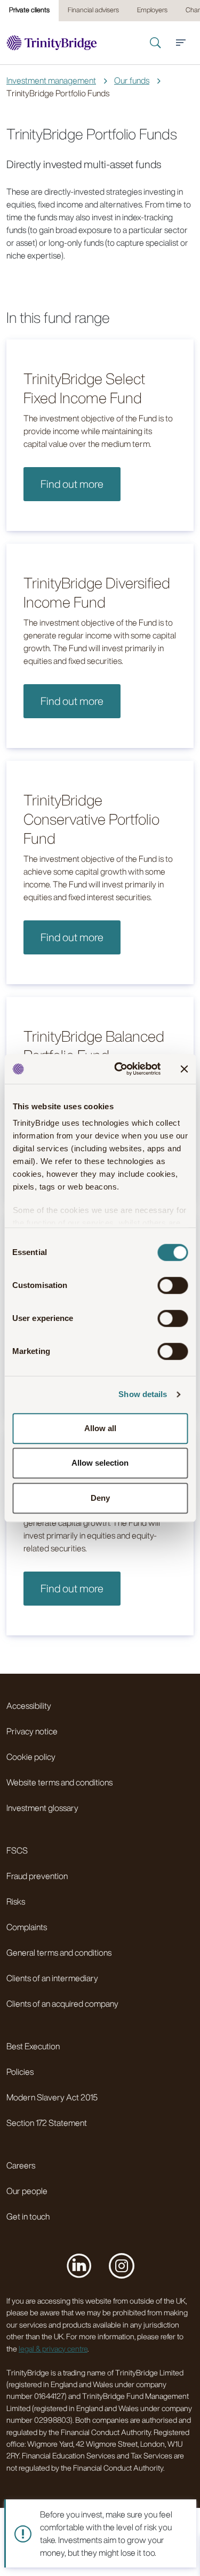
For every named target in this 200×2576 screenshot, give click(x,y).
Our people (27, 2191)
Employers (152, 10)
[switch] (173, 1285)
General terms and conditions (59, 1952)
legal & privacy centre (53, 2349)
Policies (20, 2072)
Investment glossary (42, 1808)
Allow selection (100, 1463)
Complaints (27, 1927)
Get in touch (28, 2216)
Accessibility (29, 1706)
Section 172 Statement (47, 2123)
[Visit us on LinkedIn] (79, 2265)
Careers (21, 2165)
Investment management (51, 80)
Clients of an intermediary (52, 1978)
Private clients (29, 10)
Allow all (100, 1428)
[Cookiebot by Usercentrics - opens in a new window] (119, 1069)
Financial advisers (93, 10)
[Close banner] (184, 1069)
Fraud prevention (37, 1876)
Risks (16, 1901)
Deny (100, 1498)
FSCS (17, 1850)
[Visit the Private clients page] (52, 43)
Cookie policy (31, 1757)
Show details (143, 1394)
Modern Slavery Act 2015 (52, 2097)
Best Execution (33, 2046)
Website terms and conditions (59, 1782)
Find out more (72, 484)
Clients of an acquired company (62, 2004)
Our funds (132, 80)
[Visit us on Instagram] (122, 2265)
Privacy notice (32, 1731)
